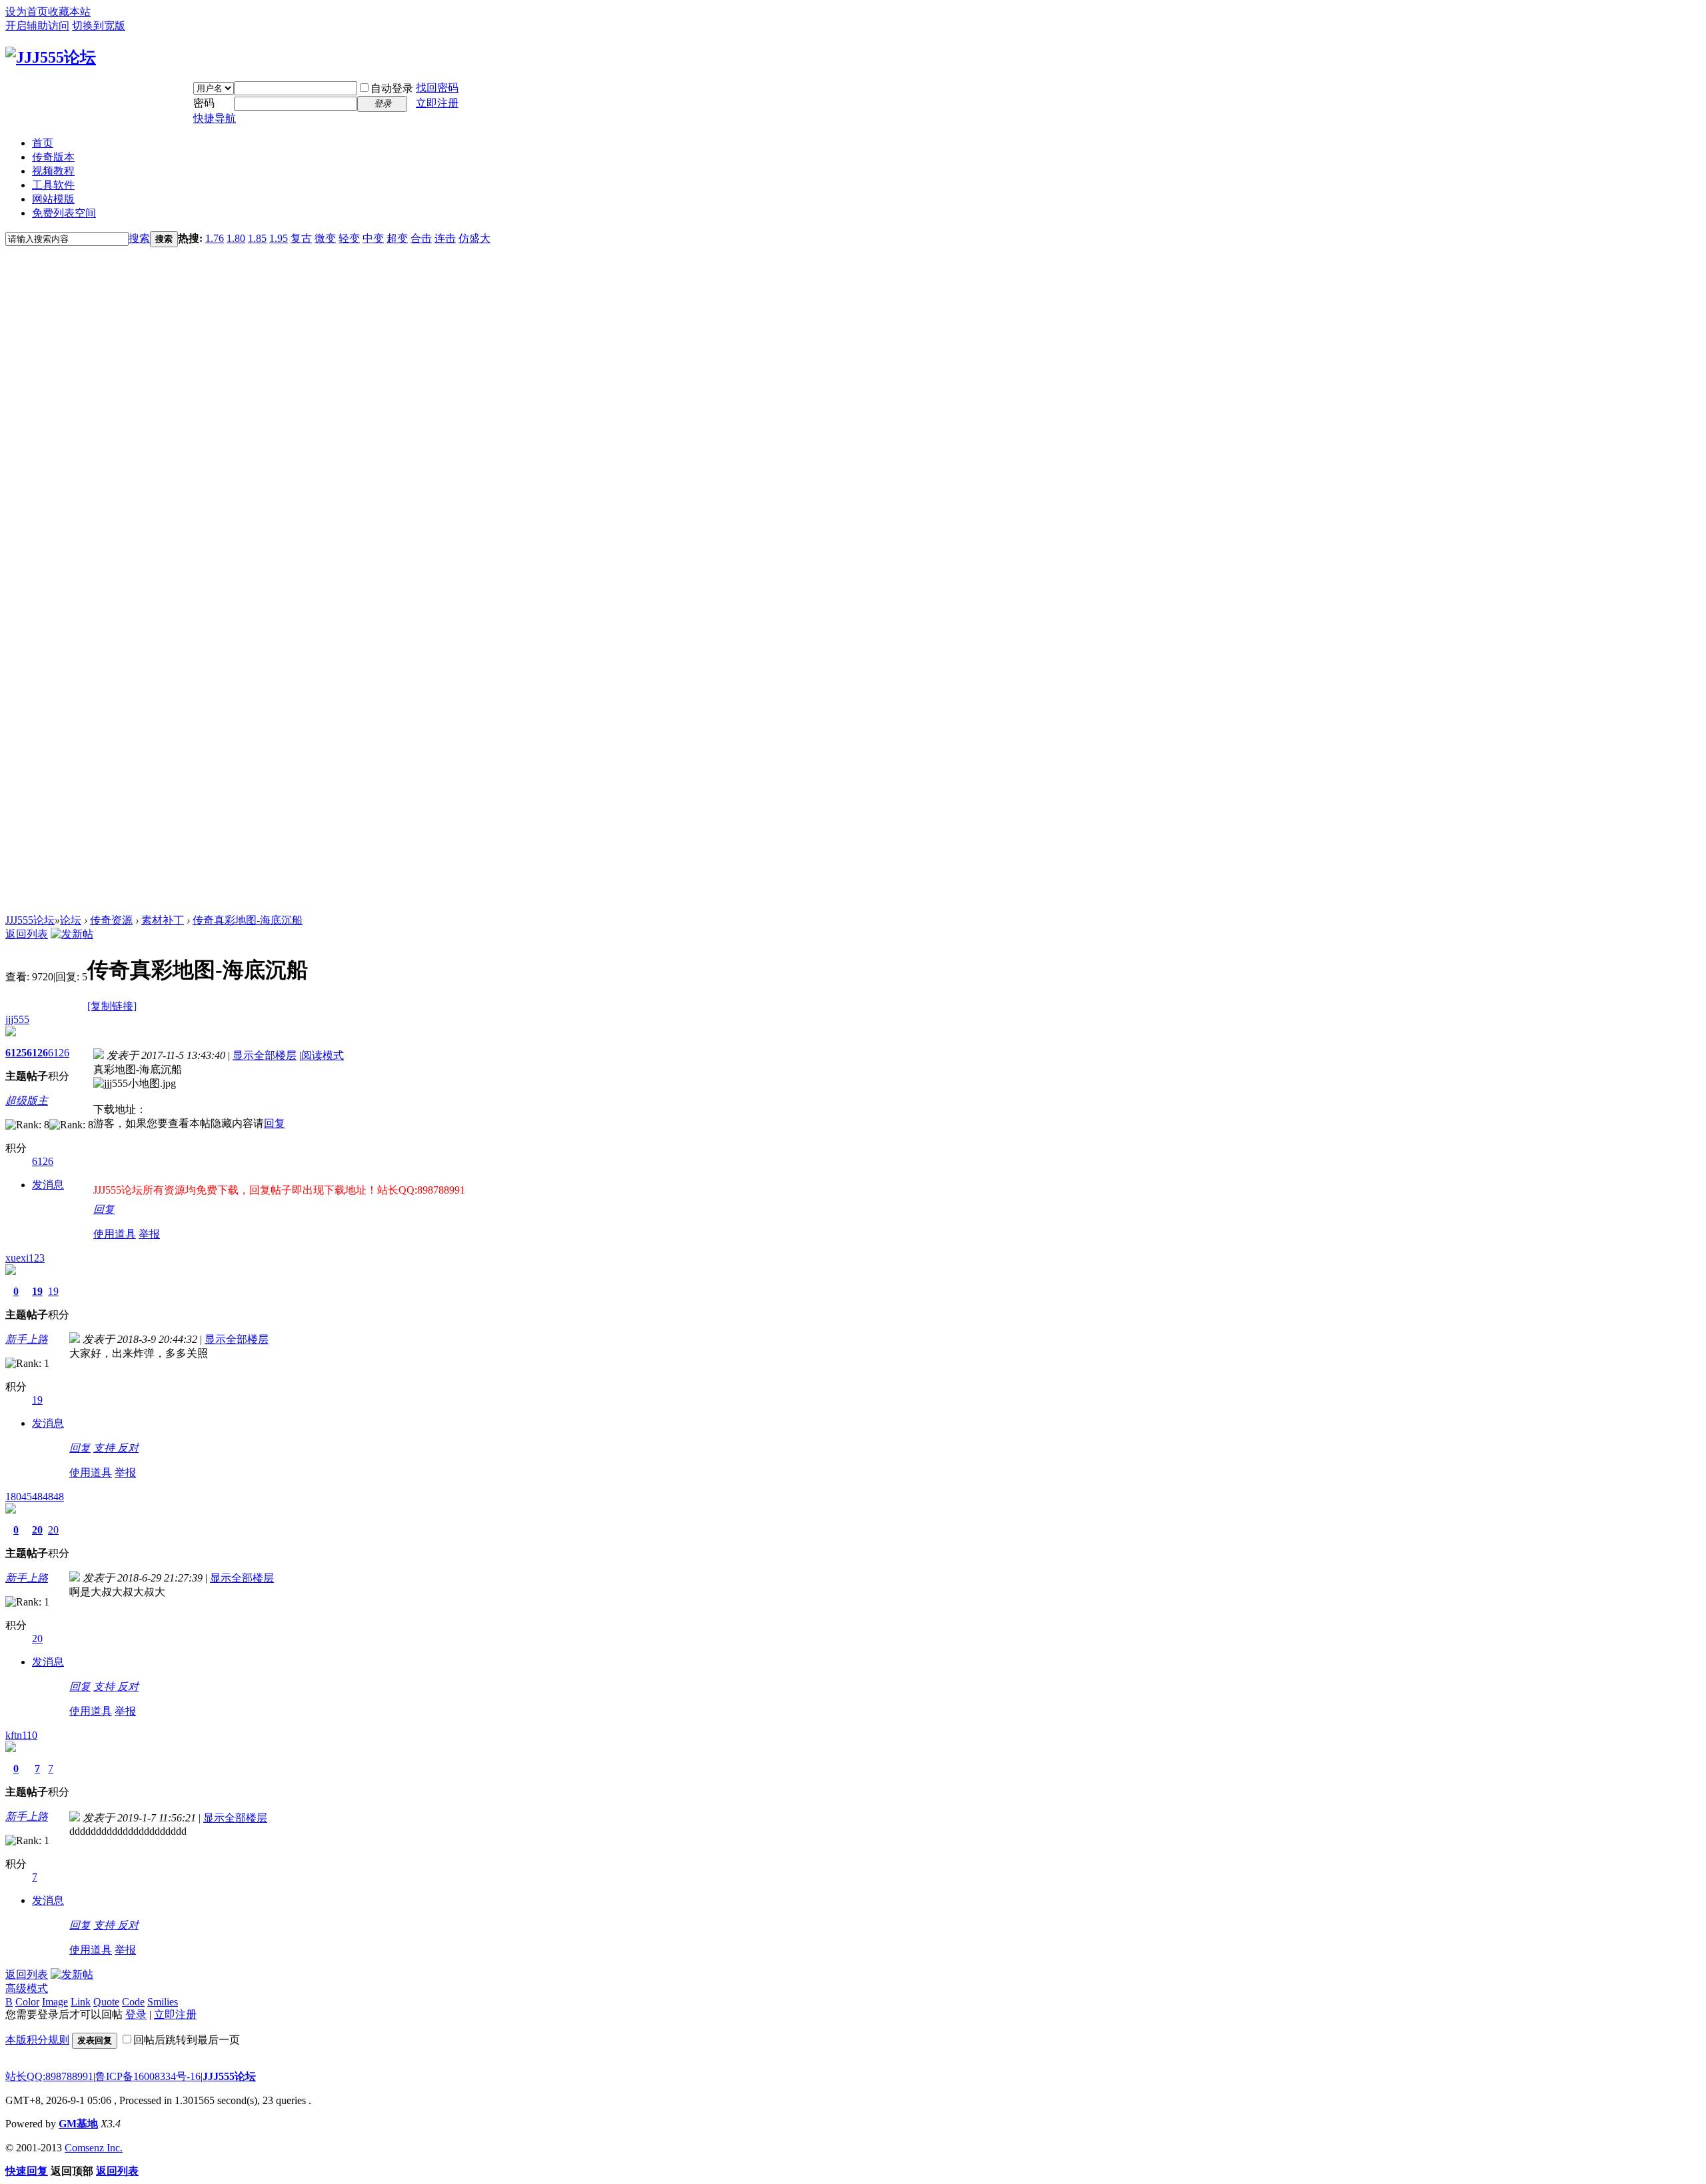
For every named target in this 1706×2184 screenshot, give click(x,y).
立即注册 (437, 103)
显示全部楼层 (265, 1055)
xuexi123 (25, 1258)
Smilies (163, 2002)
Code (133, 2002)
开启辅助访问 (37, 26)
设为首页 (27, 12)
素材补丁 (163, 920)
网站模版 (53, 199)
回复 (275, 1123)
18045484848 (35, 1497)
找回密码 (437, 88)
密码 (204, 103)
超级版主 (27, 1101)
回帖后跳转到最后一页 (187, 2040)
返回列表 (27, 934)
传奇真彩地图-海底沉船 (248, 920)
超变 (397, 238)
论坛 (71, 920)
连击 (445, 238)
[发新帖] (72, 934)
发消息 (48, 1185)
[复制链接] (112, 1006)
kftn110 (21, 1735)
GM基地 (78, 2124)
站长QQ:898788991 (49, 2076)
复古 (301, 238)
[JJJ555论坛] (51, 57)
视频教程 (53, 171)
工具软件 (53, 185)
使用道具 (115, 1234)
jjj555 (17, 1019)
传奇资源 (111, 920)
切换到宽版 (99, 26)
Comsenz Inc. (94, 2148)
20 (37, 1530)
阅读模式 (323, 1055)
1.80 (236, 238)
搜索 (139, 238)
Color (27, 2002)
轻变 (349, 238)
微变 (325, 238)
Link (81, 2002)
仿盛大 (474, 238)
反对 (128, 1448)
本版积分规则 (37, 2040)
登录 (136, 2014)
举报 (149, 1234)
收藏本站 (69, 12)
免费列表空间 (64, 213)
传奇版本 (53, 157)
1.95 (279, 238)
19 (37, 1291)
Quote (106, 2002)
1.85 (257, 238)
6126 (37, 1053)
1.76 (215, 238)
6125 (16, 1053)
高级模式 (27, 1988)
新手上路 (27, 1339)
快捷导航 (215, 118)
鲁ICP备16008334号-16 (148, 2076)
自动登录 (392, 88)
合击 (421, 238)
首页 (43, 143)
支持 (105, 1448)
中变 (373, 238)
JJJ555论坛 (30, 920)
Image (55, 2002)
